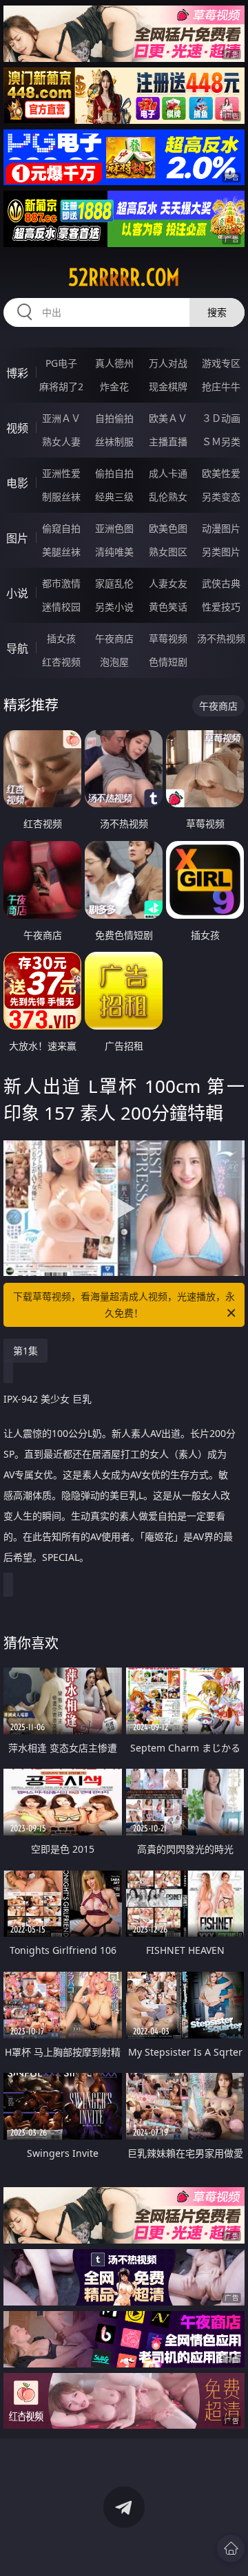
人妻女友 (168, 583)
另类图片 (221, 552)
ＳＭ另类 (221, 441)
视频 (17, 428)
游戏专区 (221, 363)
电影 (17, 483)
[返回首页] (231, 2548)
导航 (17, 648)
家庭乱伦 (114, 583)
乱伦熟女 (168, 497)
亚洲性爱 (61, 473)
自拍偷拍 (114, 418)
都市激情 (61, 583)
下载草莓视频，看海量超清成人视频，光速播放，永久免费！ (124, 1305)
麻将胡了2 (61, 386)
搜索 (217, 312)
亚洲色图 (114, 528)
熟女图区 (168, 552)
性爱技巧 (221, 607)
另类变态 (221, 497)
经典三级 (114, 497)
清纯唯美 (114, 552)
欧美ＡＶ (168, 418)
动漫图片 (221, 528)
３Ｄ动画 (221, 418)
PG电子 (61, 363)
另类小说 (114, 607)
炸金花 (114, 386)
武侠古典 (221, 583)
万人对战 (168, 363)
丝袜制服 (114, 441)
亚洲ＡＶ (61, 418)
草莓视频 (168, 638)
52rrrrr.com (124, 277)
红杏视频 (61, 662)
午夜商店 (114, 638)
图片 (17, 538)
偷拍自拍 (114, 473)
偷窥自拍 (61, 528)
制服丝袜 (61, 497)
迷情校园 (61, 607)
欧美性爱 (221, 473)
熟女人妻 (61, 441)
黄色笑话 (168, 607)
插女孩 (61, 638)
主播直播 (168, 441)
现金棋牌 (168, 386)
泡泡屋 (114, 662)
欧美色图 (168, 528)
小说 (17, 593)
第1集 (25, 1351)
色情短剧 (168, 662)
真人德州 (114, 363)
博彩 (17, 373)
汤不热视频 (221, 638)
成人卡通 (168, 473)
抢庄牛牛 (221, 386)
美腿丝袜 (61, 552)
